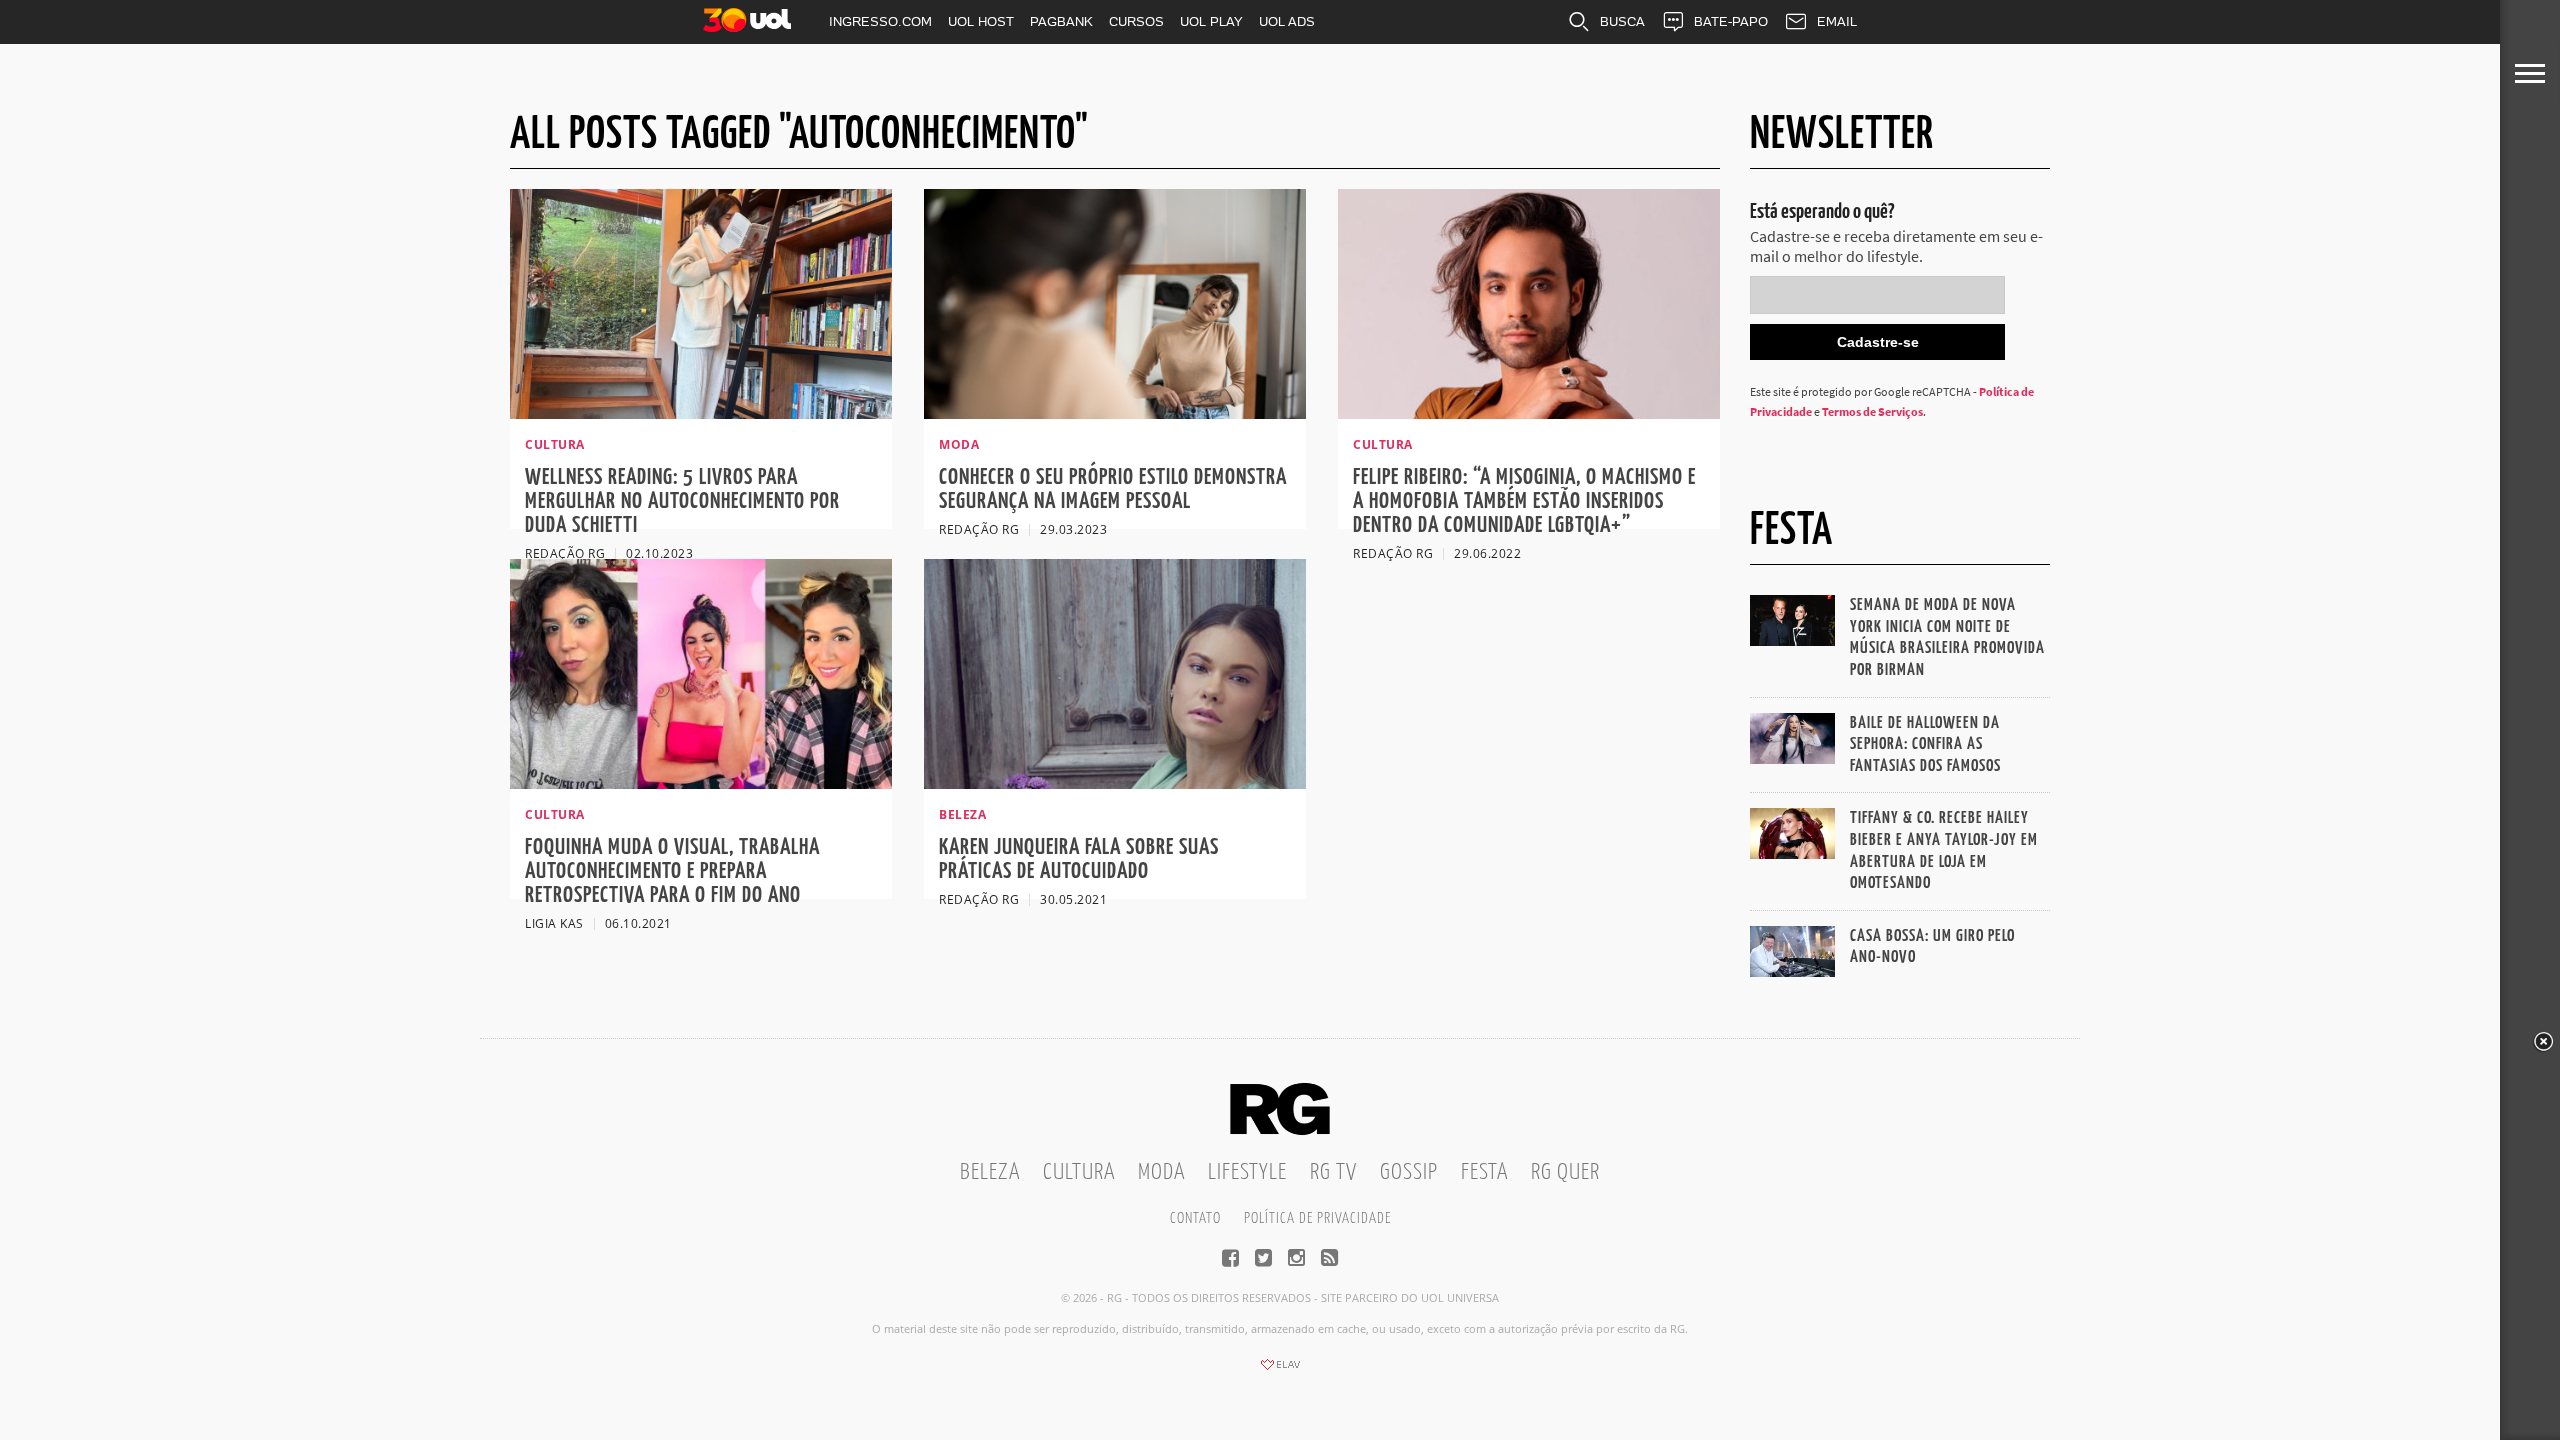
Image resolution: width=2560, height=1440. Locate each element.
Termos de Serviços (1872, 411)
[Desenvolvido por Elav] (1280, 1371)
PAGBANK (1061, 21)
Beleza (990, 1172)
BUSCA (1622, 21)
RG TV (1333, 1172)
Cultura (1079, 1172)
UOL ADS (1287, 21)
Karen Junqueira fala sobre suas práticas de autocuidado (1079, 859)
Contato (1195, 1218)
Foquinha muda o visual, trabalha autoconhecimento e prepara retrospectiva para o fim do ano (672, 871)
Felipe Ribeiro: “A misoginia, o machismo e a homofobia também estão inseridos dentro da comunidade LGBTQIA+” (1524, 501)
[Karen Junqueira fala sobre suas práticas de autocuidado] (1115, 783)
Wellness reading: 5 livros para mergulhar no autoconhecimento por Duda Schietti (682, 501)
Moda (1161, 1172)
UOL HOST (981, 21)
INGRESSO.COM (880, 21)
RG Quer (1565, 1172)
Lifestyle (1247, 1172)
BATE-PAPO (1731, 21)
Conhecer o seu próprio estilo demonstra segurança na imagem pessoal (1113, 489)
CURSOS (1136, 21)
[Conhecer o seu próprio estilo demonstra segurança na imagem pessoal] (1115, 413)
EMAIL (1837, 21)
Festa (1484, 1172)
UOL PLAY (1211, 21)
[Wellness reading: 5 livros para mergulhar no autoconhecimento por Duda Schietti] (701, 413)
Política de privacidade (1317, 1218)
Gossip (1409, 1172)
